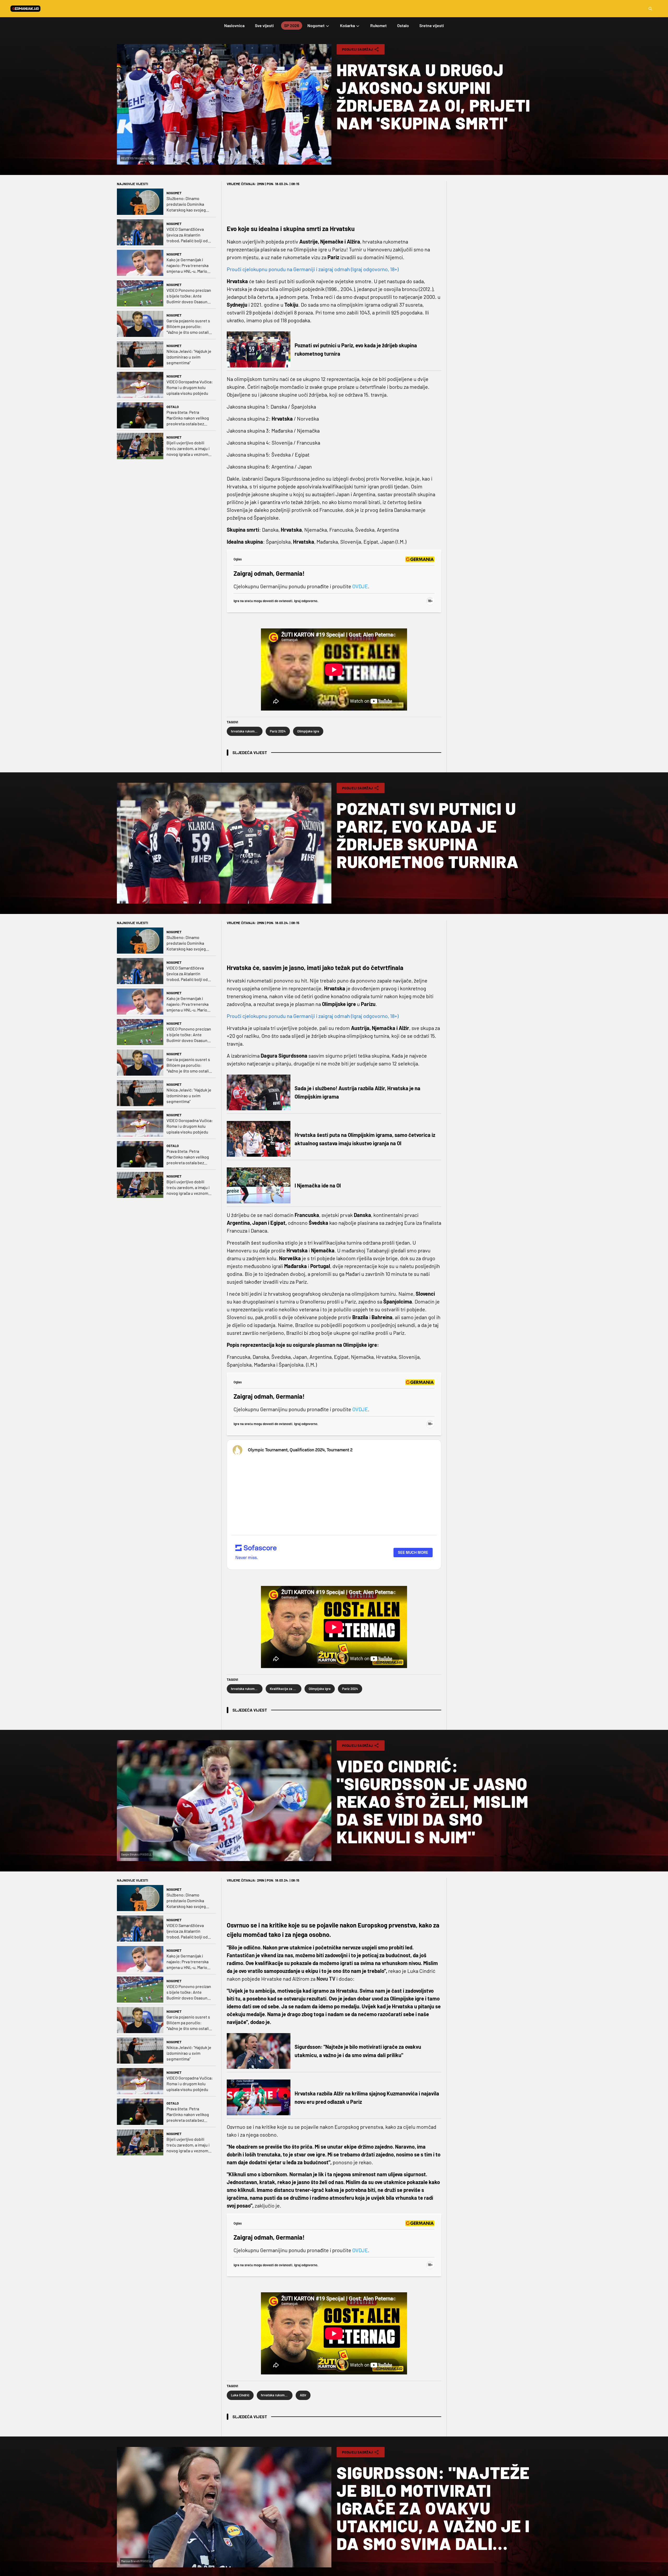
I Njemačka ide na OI (318, 1185)
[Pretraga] (650, 9)
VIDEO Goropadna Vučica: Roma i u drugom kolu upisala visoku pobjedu (190, 387)
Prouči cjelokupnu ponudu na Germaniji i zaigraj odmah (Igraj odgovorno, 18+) (313, 269)
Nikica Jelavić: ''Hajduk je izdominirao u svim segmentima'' (189, 357)
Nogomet (174, 193)
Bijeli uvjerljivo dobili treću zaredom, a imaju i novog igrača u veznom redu (188, 449)
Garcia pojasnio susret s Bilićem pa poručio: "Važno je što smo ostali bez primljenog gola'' (188, 327)
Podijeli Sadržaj (357, 49)
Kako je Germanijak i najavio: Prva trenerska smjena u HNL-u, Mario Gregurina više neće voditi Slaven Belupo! (187, 266)
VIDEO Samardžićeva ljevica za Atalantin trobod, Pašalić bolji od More (187, 235)
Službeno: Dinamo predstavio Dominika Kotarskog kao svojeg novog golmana (186, 204)
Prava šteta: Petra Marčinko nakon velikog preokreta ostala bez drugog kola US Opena (188, 418)
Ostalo (173, 407)
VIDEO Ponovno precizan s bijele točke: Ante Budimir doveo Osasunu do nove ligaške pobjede (189, 296)
